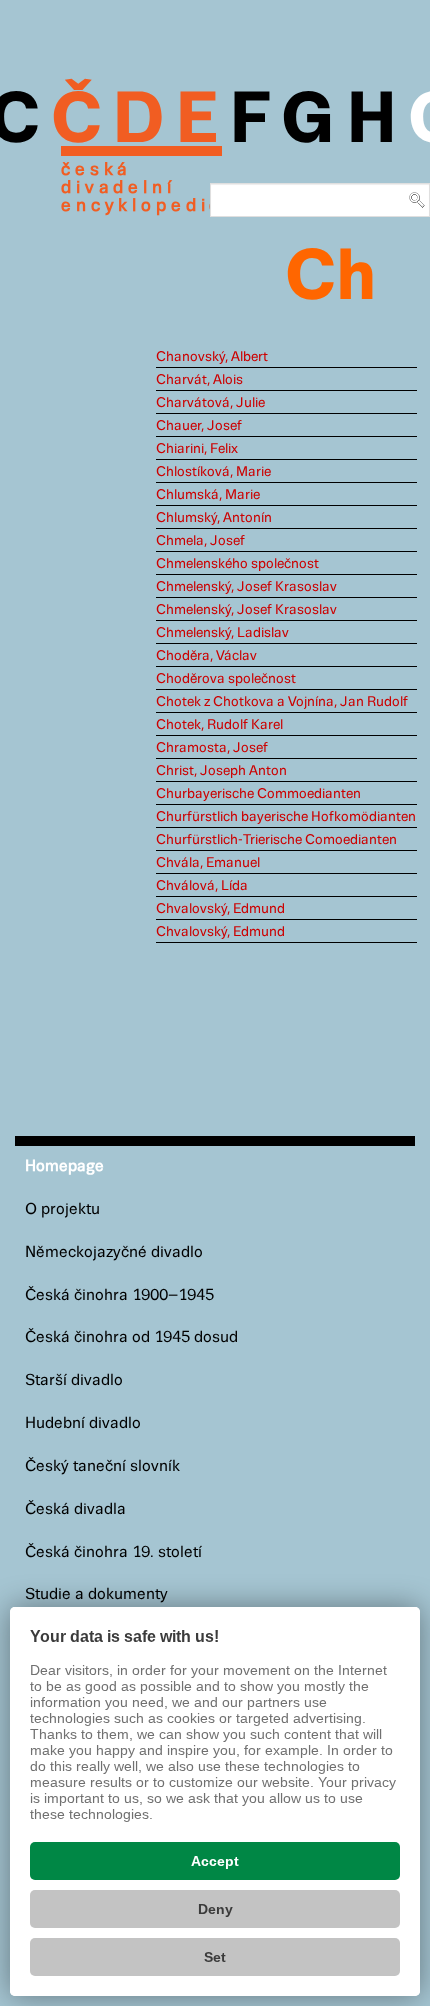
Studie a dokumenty (96, 1594)
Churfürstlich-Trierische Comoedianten (276, 840)
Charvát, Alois (199, 380)
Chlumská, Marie (208, 495)
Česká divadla (75, 1509)
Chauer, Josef (199, 426)
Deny (215, 1909)
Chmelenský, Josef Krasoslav (246, 587)
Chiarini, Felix (197, 449)
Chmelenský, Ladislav (222, 633)
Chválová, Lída (202, 886)
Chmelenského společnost (237, 564)
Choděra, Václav (206, 656)
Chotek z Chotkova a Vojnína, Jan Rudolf (282, 702)
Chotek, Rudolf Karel (219, 725)
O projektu (62, 1209)
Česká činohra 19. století (113, 1552)
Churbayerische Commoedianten (258, 794)
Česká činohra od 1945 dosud (131, 1337)
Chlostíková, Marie (213, 472)
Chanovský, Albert (212, 357)
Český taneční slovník (102, 1466)
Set (215, 1957)
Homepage (64, 1166)
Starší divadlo (74, 1380)
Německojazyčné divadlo (114, 1252)
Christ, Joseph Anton (221, 771)
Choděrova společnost (226, 679)
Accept (215, 1861)
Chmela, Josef (200, 541)
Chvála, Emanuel (208, 863)
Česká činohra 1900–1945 (119, 1295)
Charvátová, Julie (210, 403)
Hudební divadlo (83, 1423)
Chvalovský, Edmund (220, 909)
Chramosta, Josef (212, 748)
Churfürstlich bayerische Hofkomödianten (286, 817)
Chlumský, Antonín (214, 518)
